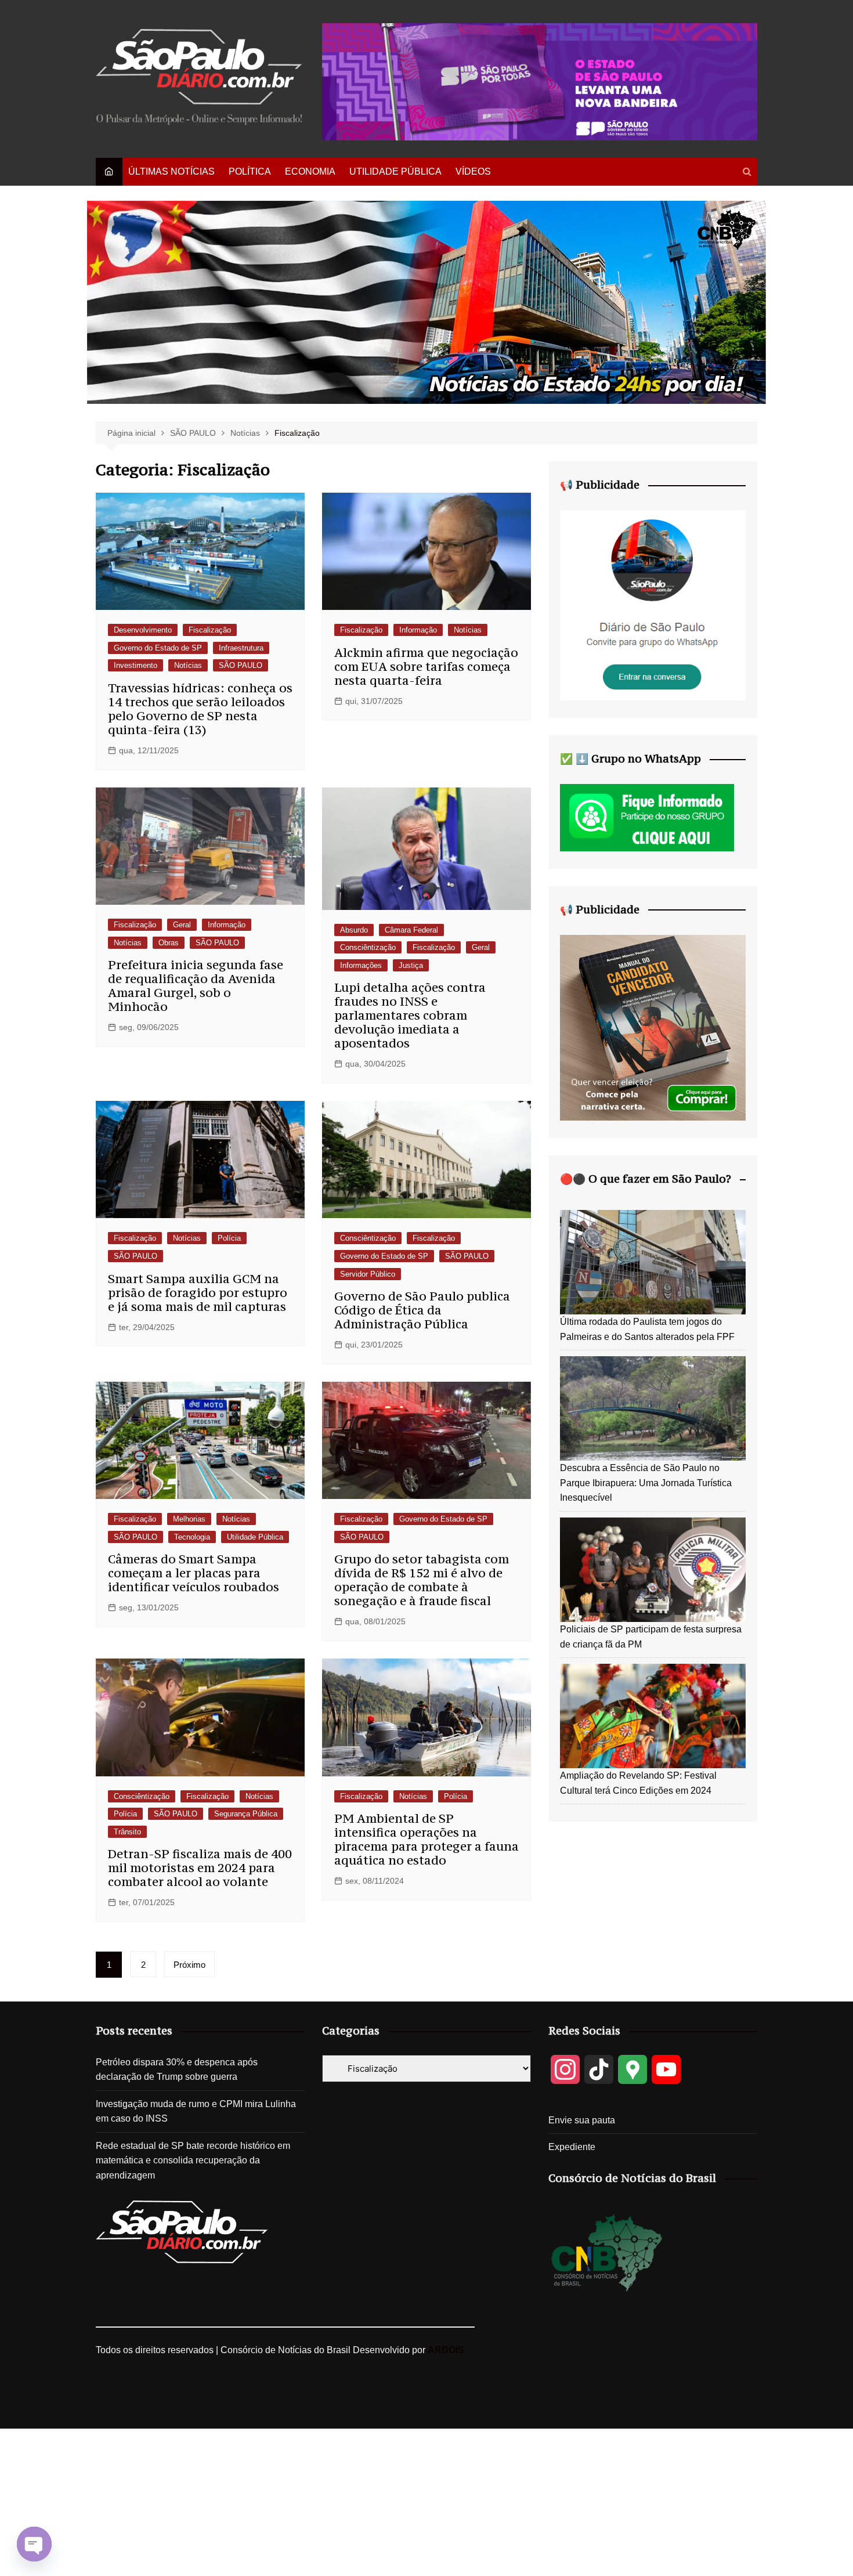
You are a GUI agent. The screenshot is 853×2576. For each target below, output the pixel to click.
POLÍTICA (250, 171)
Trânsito (127, 1832)
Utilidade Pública (255, 1537)
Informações (361, 965)
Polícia (229, 1238)
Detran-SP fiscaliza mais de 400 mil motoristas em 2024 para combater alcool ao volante (200, 1868)
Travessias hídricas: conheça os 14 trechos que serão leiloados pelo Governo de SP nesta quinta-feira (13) (200, 709)
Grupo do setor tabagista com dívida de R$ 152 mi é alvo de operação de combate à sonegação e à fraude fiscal (422, 1580)
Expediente (572, 2147)
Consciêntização (368, 947)
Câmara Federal (411, 930)
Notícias (188, 665)
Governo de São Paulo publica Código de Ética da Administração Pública (422, 1310)
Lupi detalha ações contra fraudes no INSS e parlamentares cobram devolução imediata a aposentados (410, 1015)
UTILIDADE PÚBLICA (395, 171)
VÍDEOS (473, 171)
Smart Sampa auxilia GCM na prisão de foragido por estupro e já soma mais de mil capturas (198, 1293)
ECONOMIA (310, 171)
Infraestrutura (241, 648)
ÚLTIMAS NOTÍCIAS (171, 171)
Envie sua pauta (582, 2120)
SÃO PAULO (241, 665)
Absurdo (354, 930)
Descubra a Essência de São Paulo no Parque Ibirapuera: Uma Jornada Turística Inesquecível (646, 1483)
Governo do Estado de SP (158, 648)
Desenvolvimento (143, 630)
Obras (169, 943)
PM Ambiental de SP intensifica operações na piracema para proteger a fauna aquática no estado (426, 1839)
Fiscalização (210, 630)
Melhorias (189, 1519)
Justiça (411, 965)
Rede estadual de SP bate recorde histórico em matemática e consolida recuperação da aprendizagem (193, 2160)
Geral (182, 925)
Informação (418, 630)
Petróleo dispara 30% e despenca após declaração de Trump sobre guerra (177, 2070)
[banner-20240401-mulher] (540, 81)
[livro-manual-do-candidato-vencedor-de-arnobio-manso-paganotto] (653, 1027)
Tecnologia (192, 1537)
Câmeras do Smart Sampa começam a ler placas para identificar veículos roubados (194, 1573)
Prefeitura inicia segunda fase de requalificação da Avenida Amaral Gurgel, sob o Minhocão (196, 986)
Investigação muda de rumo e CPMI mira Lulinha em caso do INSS (196, 2111)
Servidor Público (368, 1274)
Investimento (135, 665)
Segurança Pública (246, 1814)
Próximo (189, 1965)
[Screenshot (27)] (653, 604)
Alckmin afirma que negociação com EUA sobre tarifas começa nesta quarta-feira (426, 666)
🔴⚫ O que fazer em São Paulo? (646, 1179)
